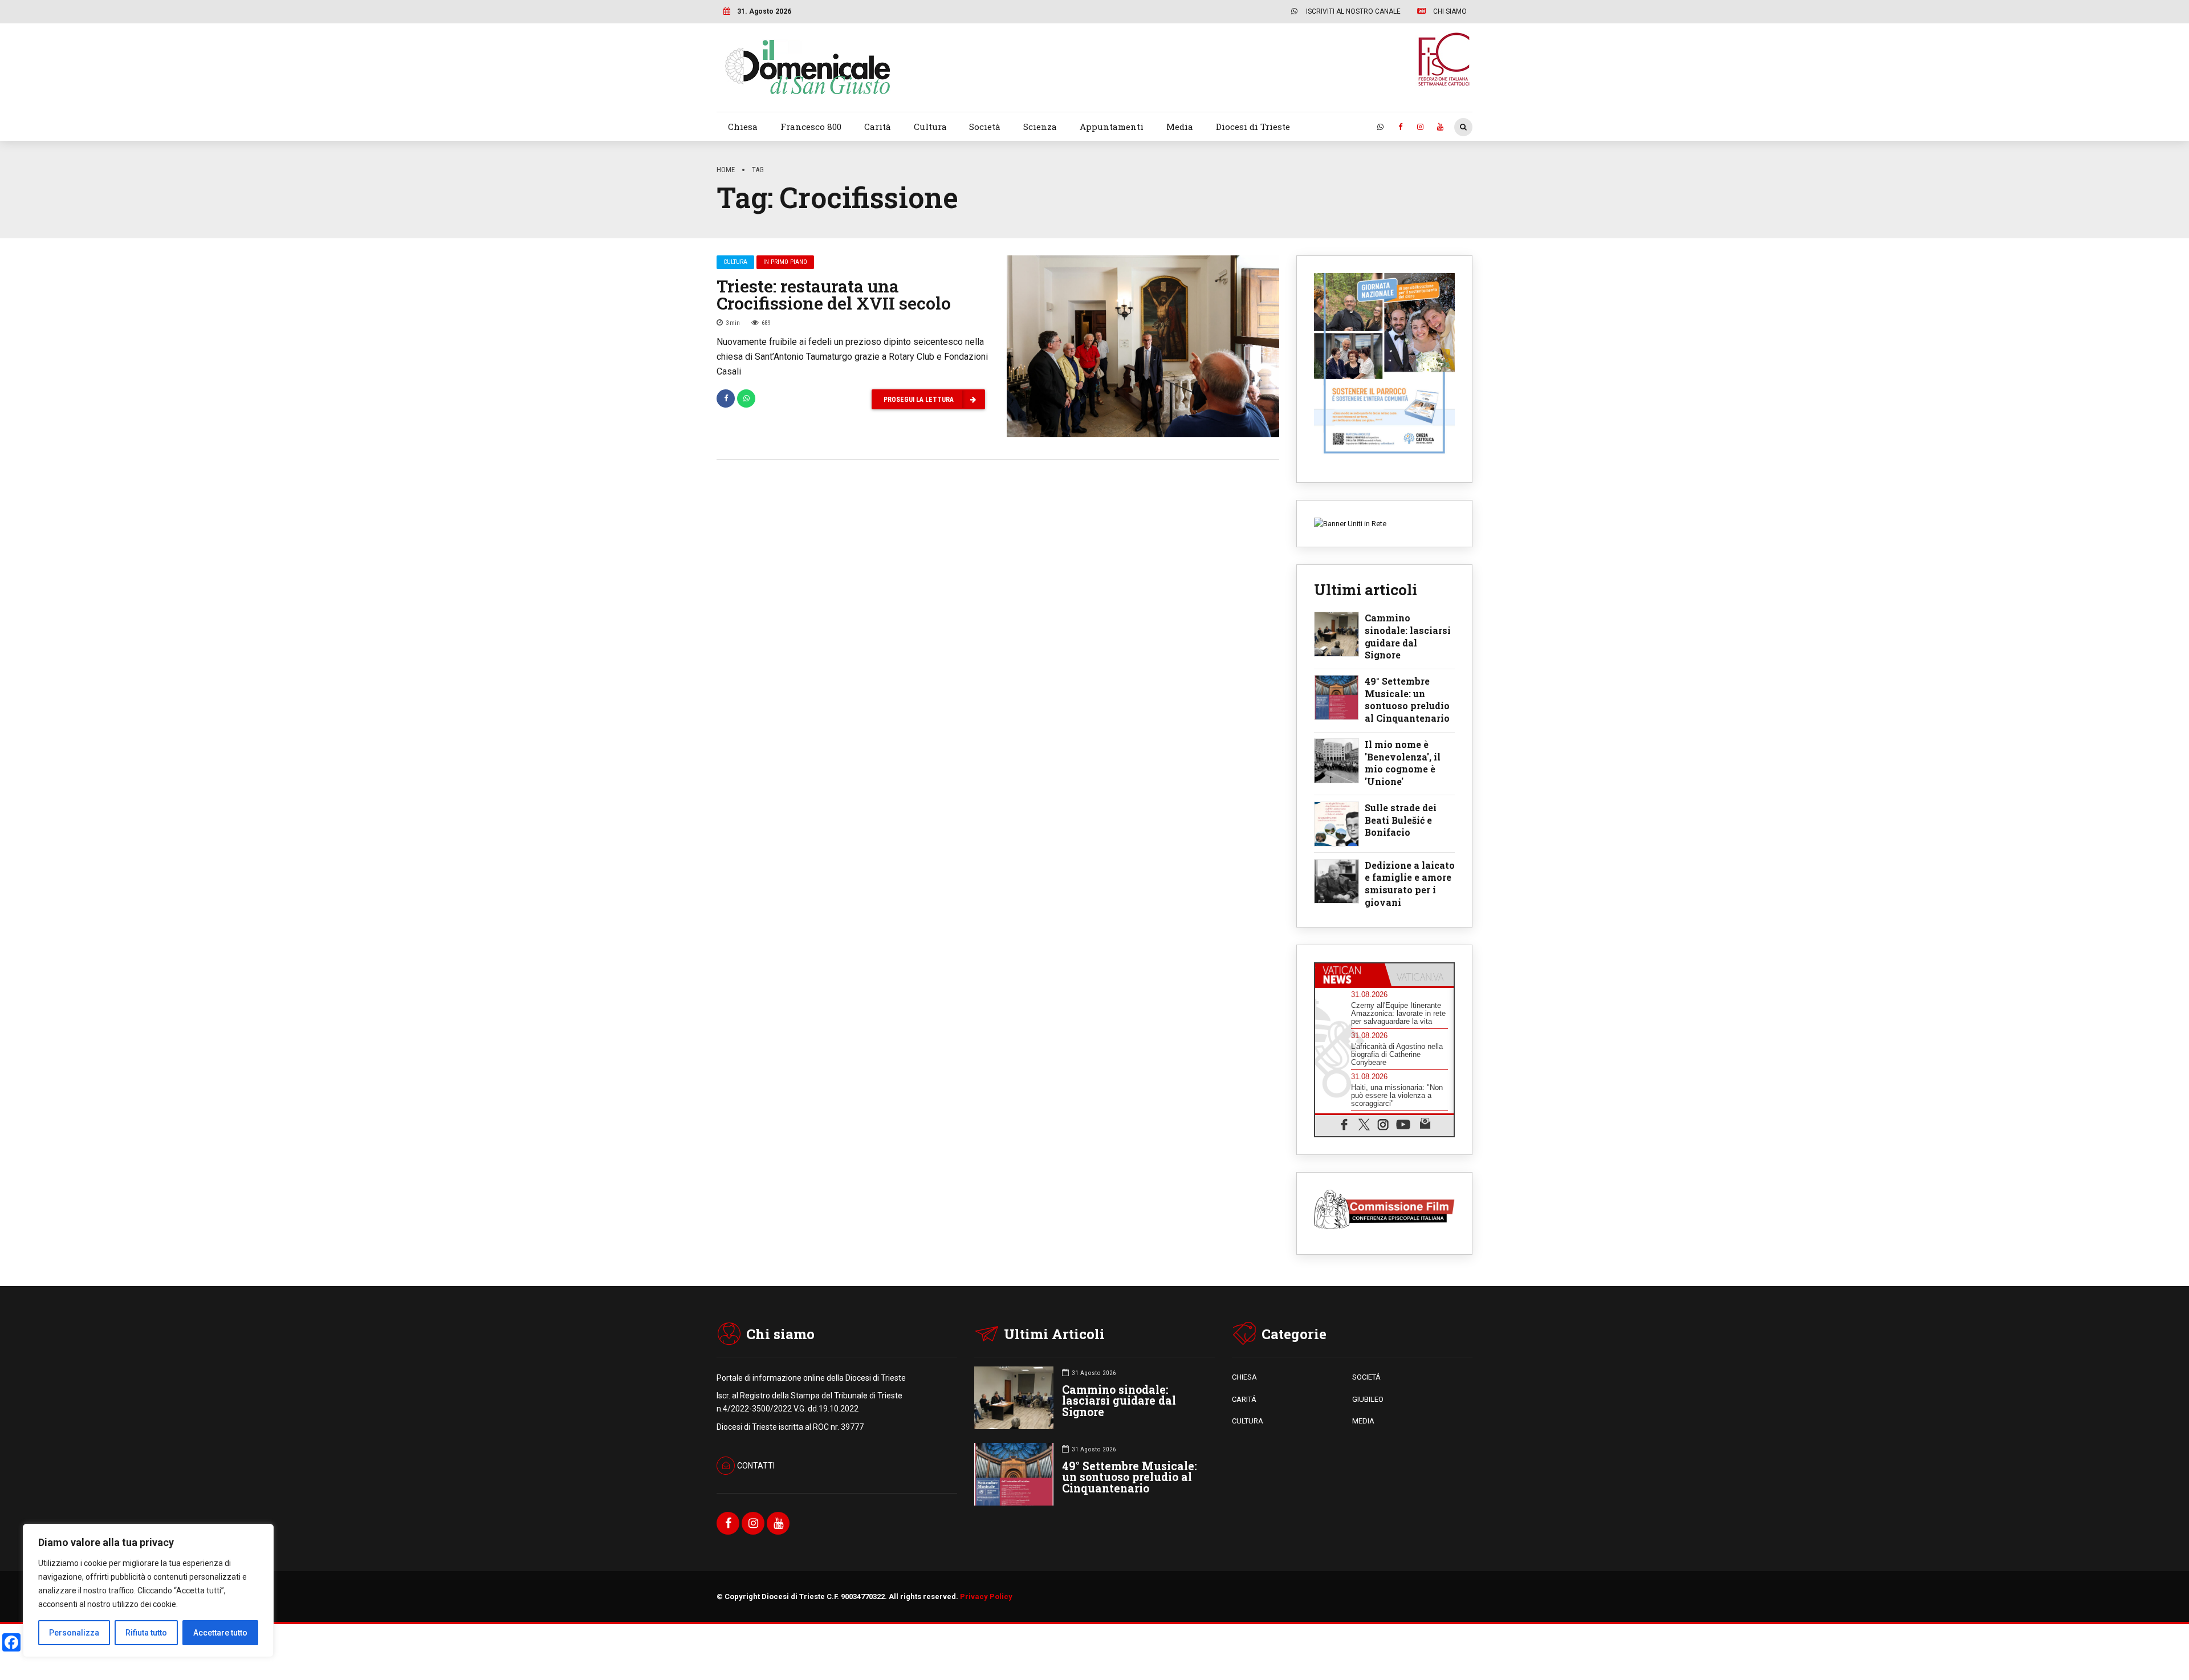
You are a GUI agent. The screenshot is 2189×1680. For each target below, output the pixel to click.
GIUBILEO (1368, 1399)
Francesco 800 (811, 127)
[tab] (1350, 975)
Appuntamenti (1112, 127)
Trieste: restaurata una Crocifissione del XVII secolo (834, 294)
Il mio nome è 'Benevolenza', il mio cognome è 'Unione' (1403, 763)
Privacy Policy (986, 1596)
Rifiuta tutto (146, 1633)
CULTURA (1248, 1421)
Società (985, 127)
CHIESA (1244, 1377)
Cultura (930, 127)
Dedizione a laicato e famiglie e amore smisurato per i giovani (1410, 884)
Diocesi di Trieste (1253, 127)
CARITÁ (1244, 1399)
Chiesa (743, 127)
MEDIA (1363, 1421)
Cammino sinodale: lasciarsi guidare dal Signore (1408, 636)
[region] (148, 1590)
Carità (878, 127)
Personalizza (74, 1633)
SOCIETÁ (1366, 1377)
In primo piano (785, 262)
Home (726, 170)
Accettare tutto (220, 1633)
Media (1180, 127)
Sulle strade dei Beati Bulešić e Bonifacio (1401, 820)
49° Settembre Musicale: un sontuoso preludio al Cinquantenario (1407, 699)
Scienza (1040, 127)
